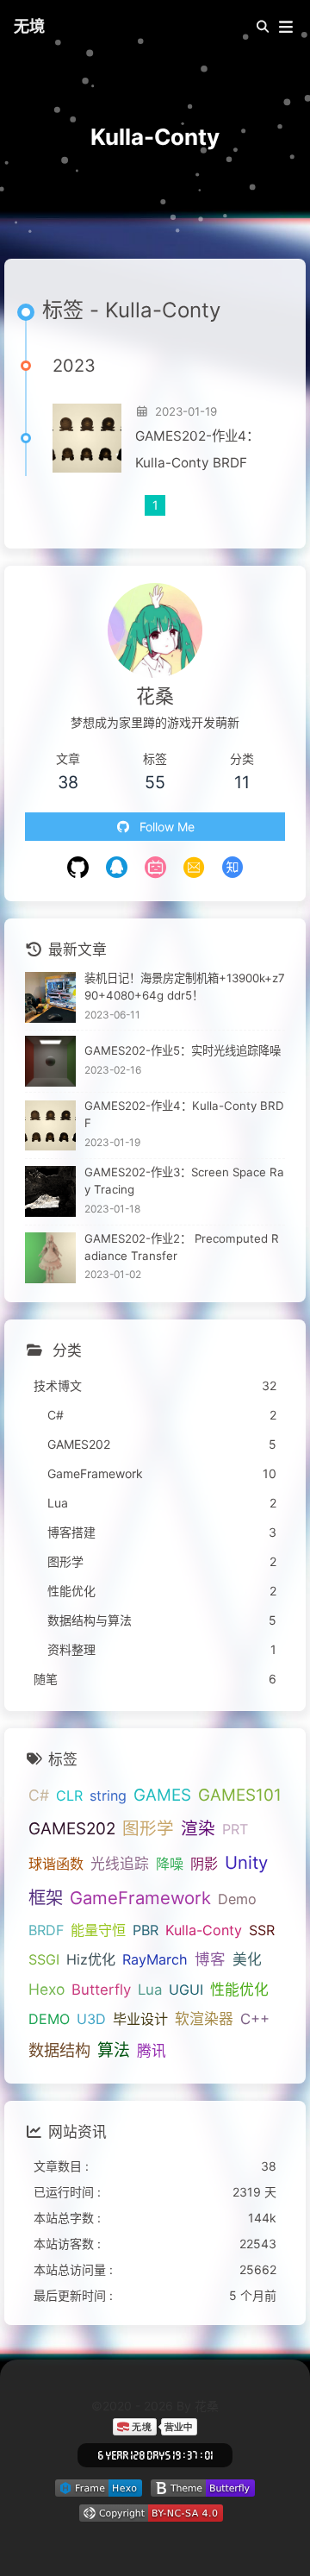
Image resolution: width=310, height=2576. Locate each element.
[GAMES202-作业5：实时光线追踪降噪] (50, 1061)
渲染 (198, 1828)
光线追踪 (120, 1864)
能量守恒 (98, 1930)
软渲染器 (204, 2019)
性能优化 (239, 1990)
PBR (146, 1930)
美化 (247, 1959)
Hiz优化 (91, 1959)
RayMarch (155, 1959)
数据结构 (59, 2050)
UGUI (186, 1990)
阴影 (204, 1864)
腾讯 (152, 2051)
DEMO (49, 2019)
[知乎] (233, 869)
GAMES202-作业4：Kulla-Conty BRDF (197, 449)
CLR (69, 1796)
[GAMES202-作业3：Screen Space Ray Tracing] (50, 1191)
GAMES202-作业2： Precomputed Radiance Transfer (182, 1247)
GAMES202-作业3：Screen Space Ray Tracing (184, 1181)
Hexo (46, 1989)
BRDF (46, 1930)
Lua (150, 1990)
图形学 (148, 1828)
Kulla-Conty (204, 1930)
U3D (91, 2019)
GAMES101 (240, 1795)
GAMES (162, 1795)
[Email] (194, 869)
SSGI (44, 1959)
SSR (262, 1930)
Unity (246, 1862)
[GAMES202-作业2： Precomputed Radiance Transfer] (50, 1258)
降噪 (170, 1864)
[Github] (78, 869)
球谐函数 (56, 1864)
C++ (255, 2019)
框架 (46, 1898)
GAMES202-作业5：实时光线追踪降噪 (183, 1050)
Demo (237, 1899)
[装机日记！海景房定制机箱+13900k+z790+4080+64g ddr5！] (50, 997)
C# (39, 1795)
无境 (29, 26)
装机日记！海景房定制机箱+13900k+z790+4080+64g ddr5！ (185, 987)
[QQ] (117, 869)
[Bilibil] (155, 869)
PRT (235, 1829)
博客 (210, 1959)
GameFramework (140, 1898)
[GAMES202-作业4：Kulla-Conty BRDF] (87, 438)
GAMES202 (72, 1829)
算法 (114, 2050)
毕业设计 (140, 2019)
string (108, 1796)
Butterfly (101, 1990)
